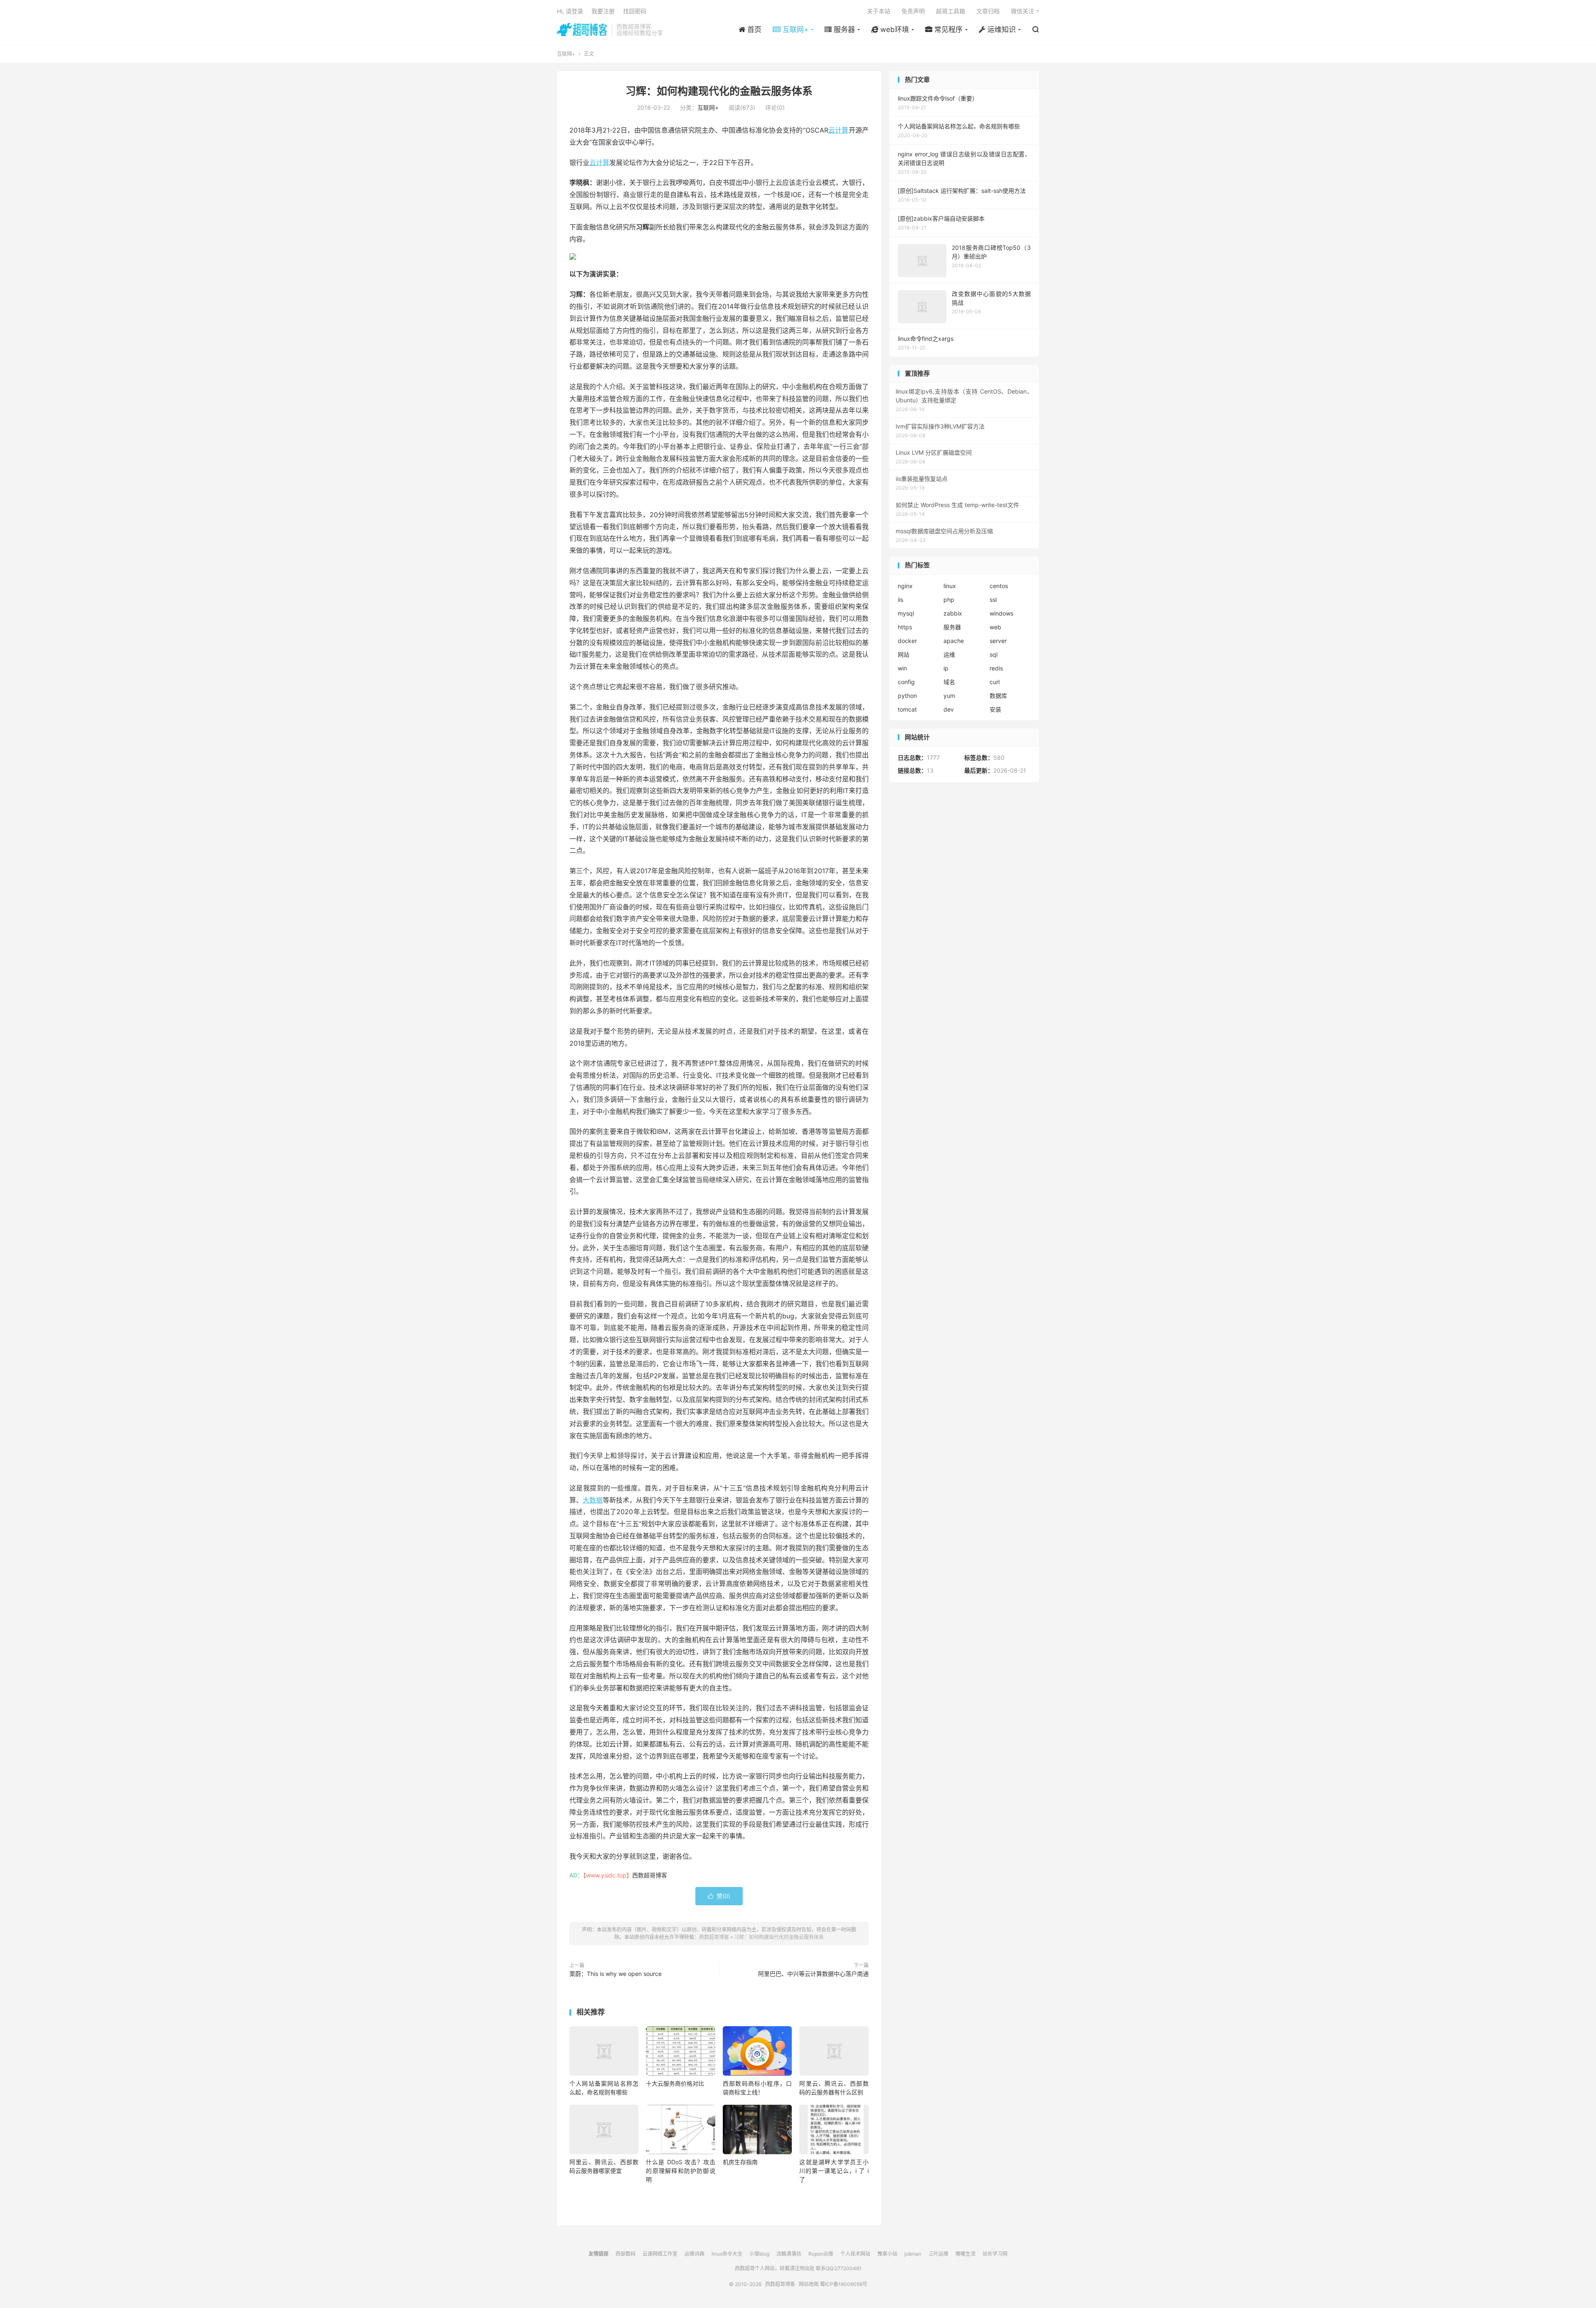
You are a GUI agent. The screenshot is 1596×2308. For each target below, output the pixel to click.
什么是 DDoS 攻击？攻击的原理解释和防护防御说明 (680, 2171)
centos (999, 586)
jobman (913, 2254)
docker (907, 641)
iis (900, 600)
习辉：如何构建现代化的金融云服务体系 (719, 91)
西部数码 (626, 2254)
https (905, 627)
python (907, 696)
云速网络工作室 (660, 2254)
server (998, 641)
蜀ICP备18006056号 (844, 2284)
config (906, 682)
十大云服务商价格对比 (675, 2083)
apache (954, 641)
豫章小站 (887, 2254)
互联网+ (566, 54)
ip (946, 668)
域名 (949, 682)
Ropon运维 (821, 2254)
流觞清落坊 (789, 2254)
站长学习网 (995, 2254)
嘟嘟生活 (965, 2254)
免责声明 (913, 11)
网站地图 (809, 2284)
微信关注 (1022, 11)
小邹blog (759, 2254)
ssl (993, 600)
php (949, 600)
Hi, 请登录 (570, 11)
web (995, 627)
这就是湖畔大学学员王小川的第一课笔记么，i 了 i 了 (834, 2171)
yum (949, 696)
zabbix (953, 613)
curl (995, 682)
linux (950, 586)
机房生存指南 (740, 2162)
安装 (995, 709)
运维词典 (695, 2254)
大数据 (593, 1500)
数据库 (998, 696)
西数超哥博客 (582, 30)
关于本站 (879, 11)
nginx (905, 586)
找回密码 (635, 11)
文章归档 (988, 11)
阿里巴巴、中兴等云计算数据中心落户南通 (813, 1974)
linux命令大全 (727, 2254)
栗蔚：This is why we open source (616, 1974)
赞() (719, 1896)
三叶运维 (938, 2254)
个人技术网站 (855, 2254)
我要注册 (603, 11)
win (902, 668)
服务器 (952, 627)
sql (994, 654)
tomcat (907, 709)
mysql (906, 613)
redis (996, 668)
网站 (904, 654)
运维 (949, 654)
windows (1001, 613)
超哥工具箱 (951, 11)
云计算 (839, 130)
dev (949, 709)
